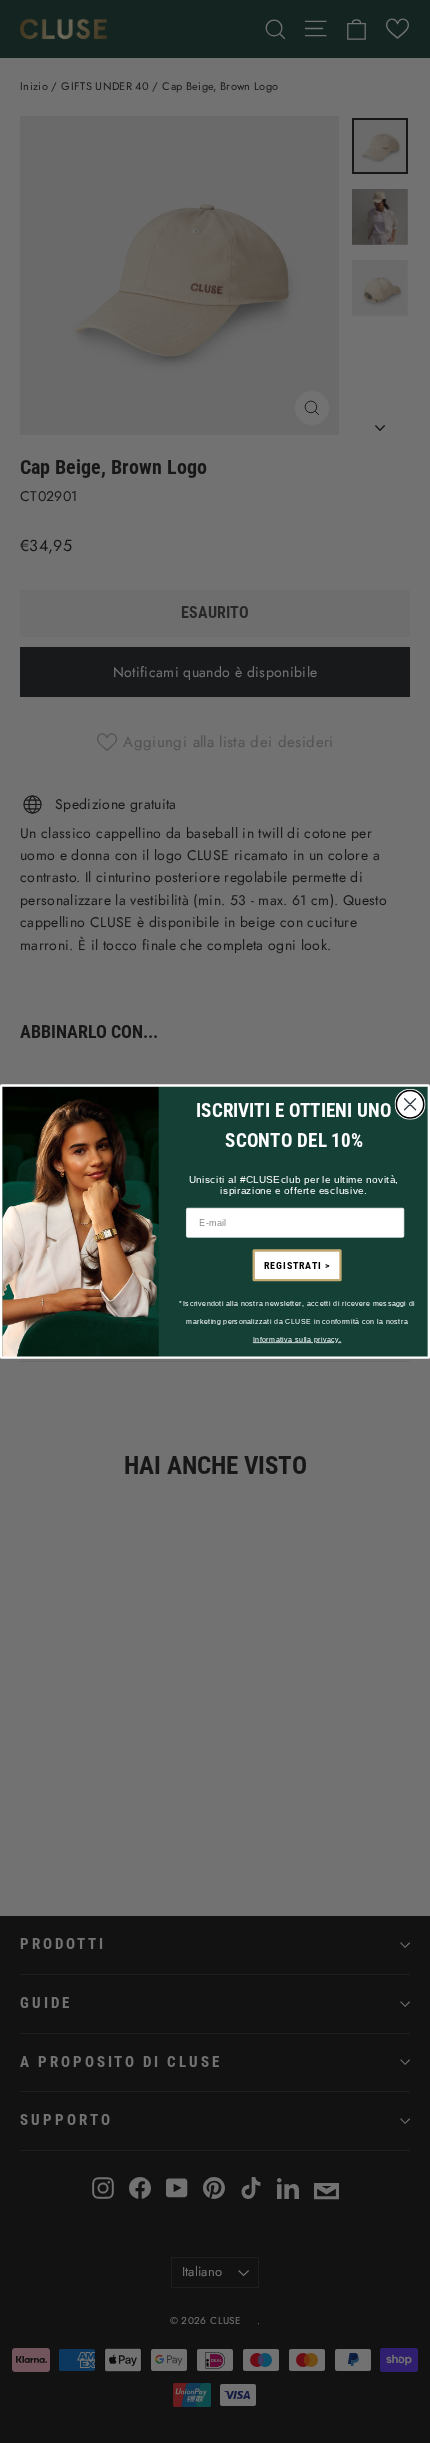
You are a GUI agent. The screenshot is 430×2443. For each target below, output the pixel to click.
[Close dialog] (409, 1103)
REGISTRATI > (297, 1265)
